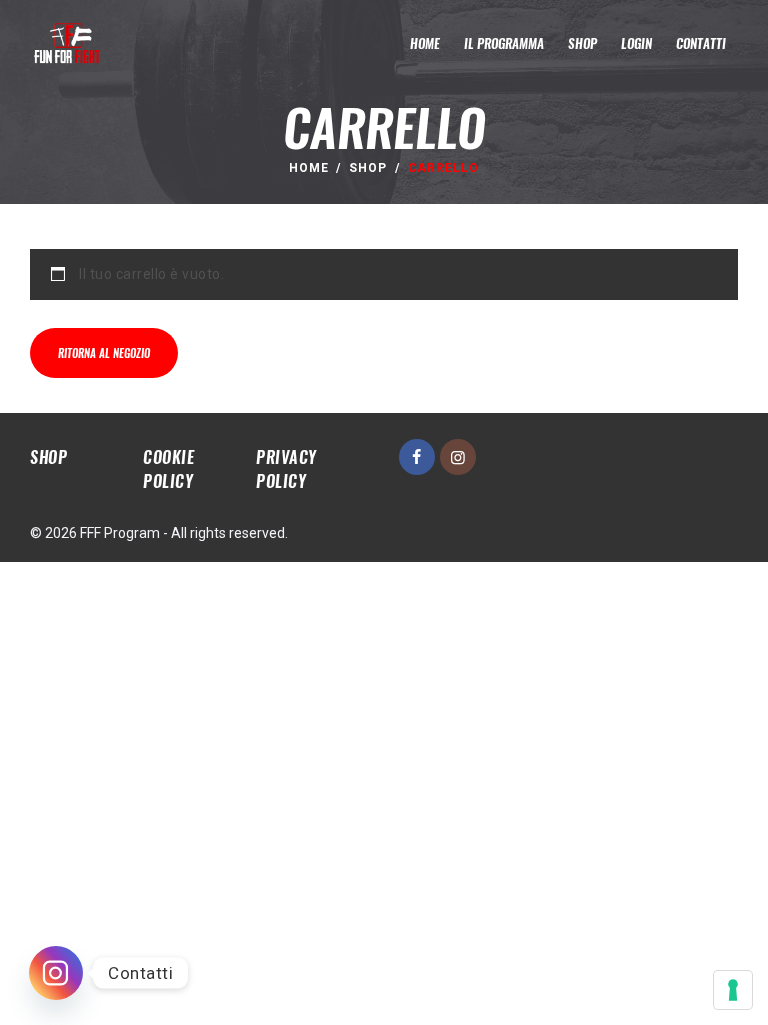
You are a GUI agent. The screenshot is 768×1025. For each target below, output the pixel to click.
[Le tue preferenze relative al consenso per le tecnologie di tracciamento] (733, 990)
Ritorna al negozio (104, 353)
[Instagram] (56, 973)
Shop (368, 168)
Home (309, 168)
